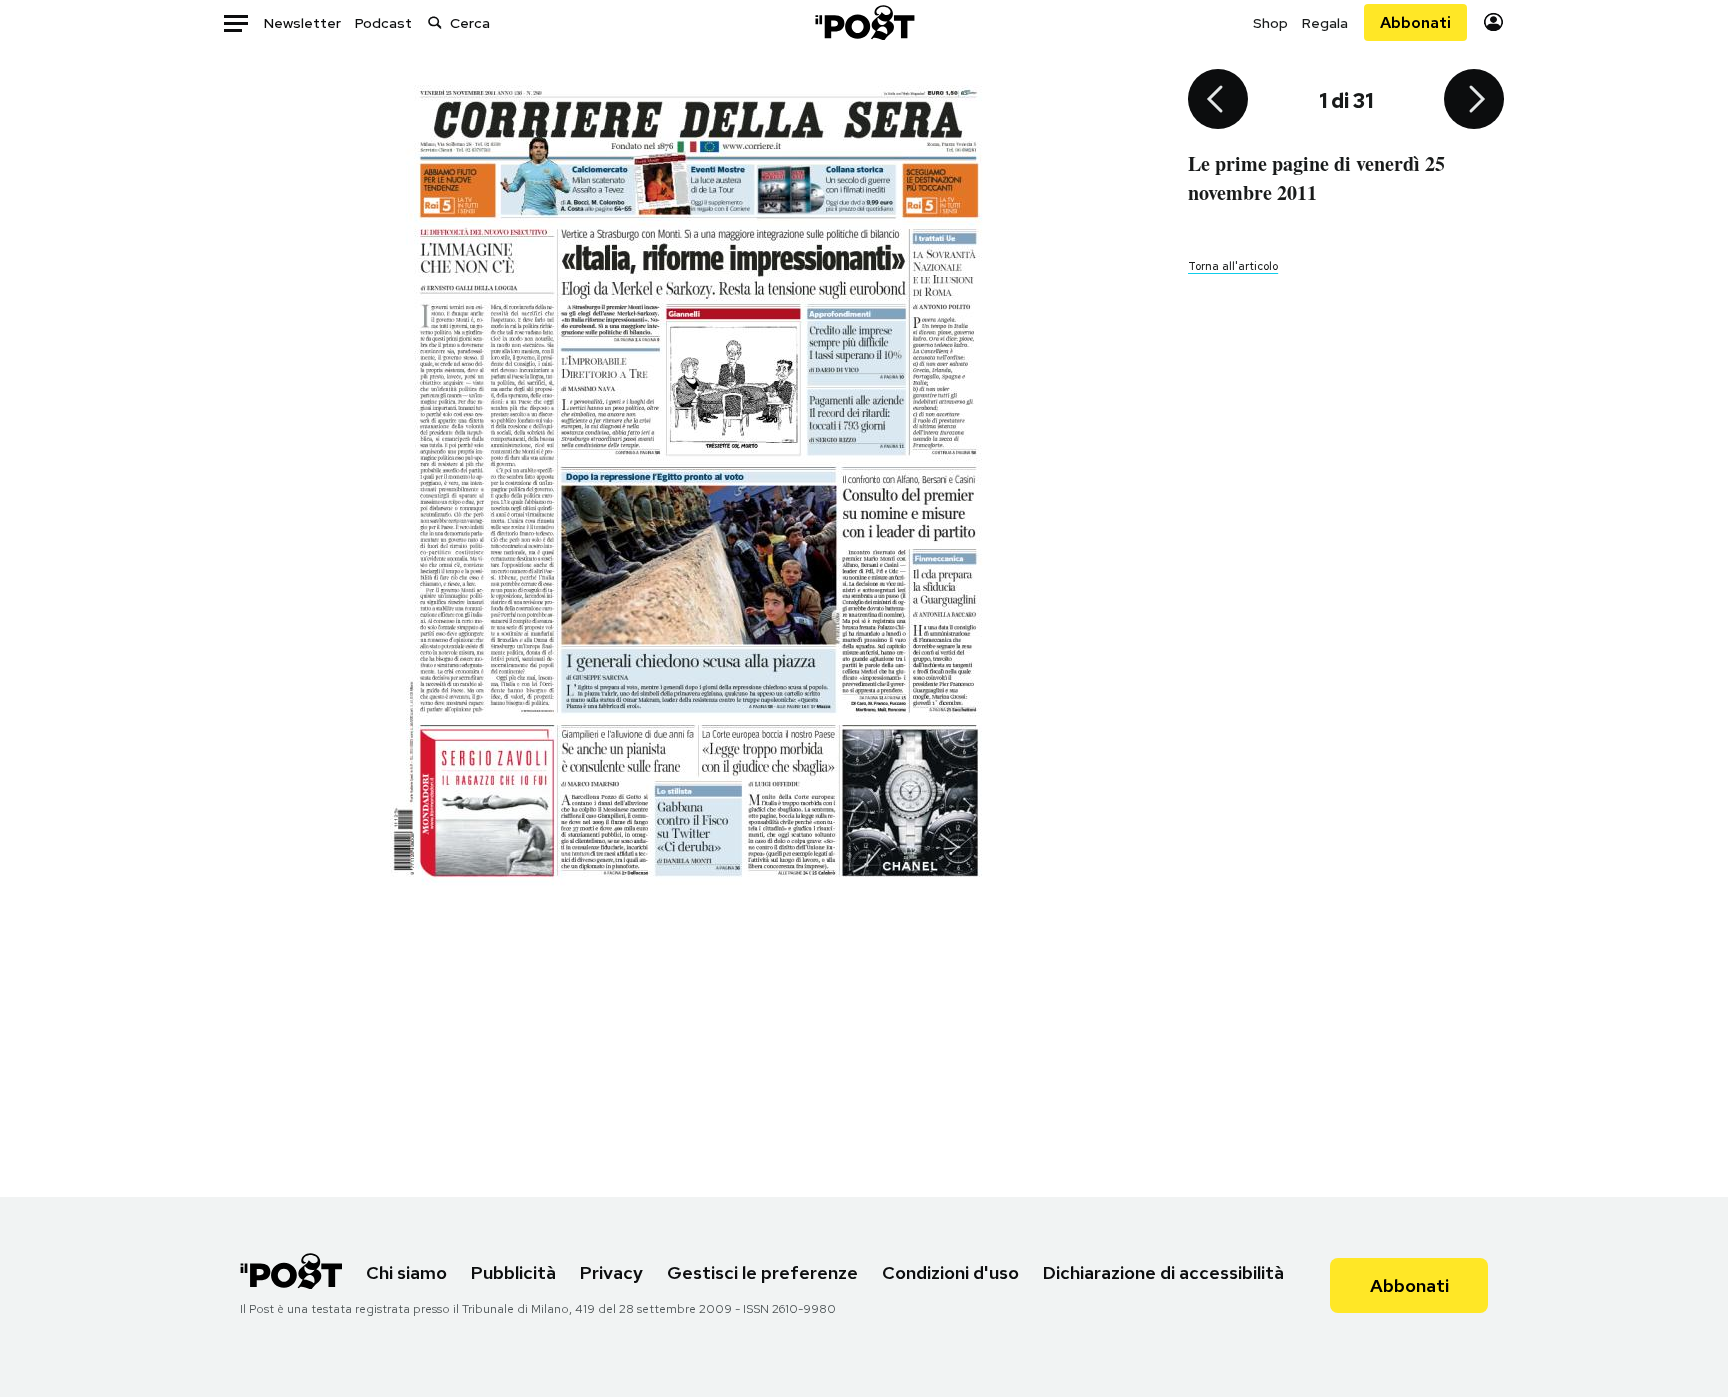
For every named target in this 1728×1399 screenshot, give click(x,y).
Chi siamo (406, 1272)
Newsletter (302, 23)
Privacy (611, 1272)
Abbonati (1415, 22)
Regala (1325, 23)
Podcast (383, 23)
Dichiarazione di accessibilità (1163, 1272)
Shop (1270, 23)
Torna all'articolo (1233, 266)
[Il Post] (864, 22)
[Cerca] (435, 22)
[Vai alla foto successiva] (1474, 101)
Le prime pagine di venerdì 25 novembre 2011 (1316, 178)
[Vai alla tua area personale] (1493, 22)
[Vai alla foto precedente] (1218, 101)
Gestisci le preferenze (762, 1272)
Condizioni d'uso (950, 1272)
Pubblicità (513, 1272)
